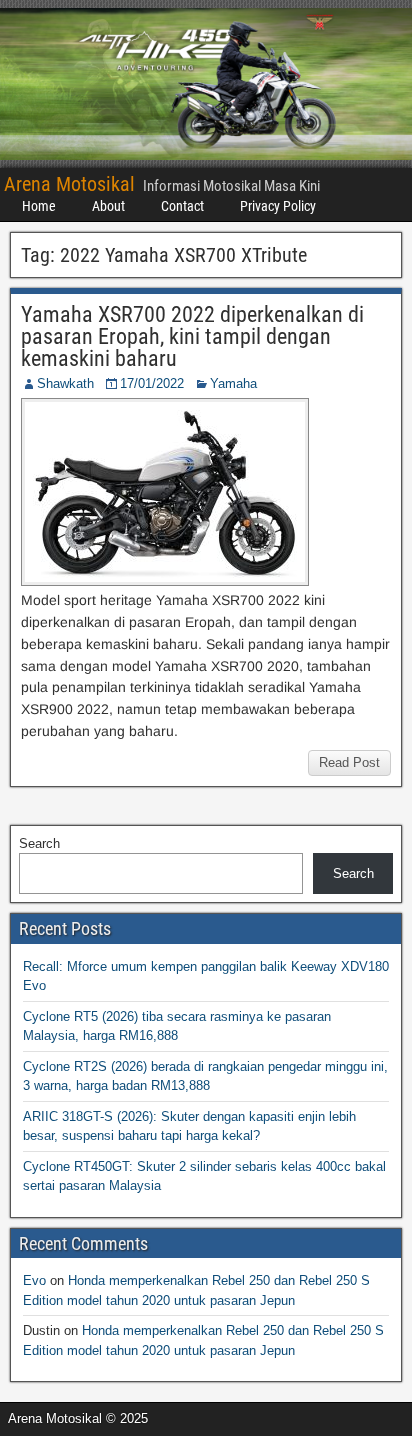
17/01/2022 (152, 383)
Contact (182, 206)
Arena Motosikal (69, 184)
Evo (34, 1280)
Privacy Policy (278, 206)
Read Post (349, 762)
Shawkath (65, 383)
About (108, 206)
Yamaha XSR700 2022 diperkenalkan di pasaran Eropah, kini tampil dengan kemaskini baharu (192, 336)
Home (39, 206)
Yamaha (233, 383)
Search (39, 843)
